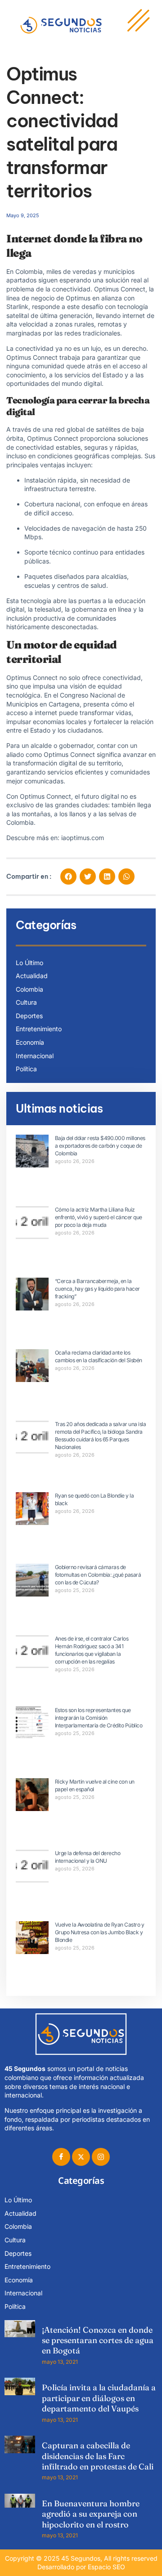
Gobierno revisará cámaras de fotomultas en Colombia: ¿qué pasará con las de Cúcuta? (98, 1575)
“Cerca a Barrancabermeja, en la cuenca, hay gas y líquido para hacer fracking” (97, 1289)
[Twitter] (81, 2157)
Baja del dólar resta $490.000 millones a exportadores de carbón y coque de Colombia (100, 1146)
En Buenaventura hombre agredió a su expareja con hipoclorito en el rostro (91, 2514)
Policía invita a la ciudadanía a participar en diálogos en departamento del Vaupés (99, 2398)
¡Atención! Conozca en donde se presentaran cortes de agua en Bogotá (98, 2340)
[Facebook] (61, 2157)
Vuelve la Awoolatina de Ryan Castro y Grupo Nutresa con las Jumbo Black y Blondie (100, 1932)
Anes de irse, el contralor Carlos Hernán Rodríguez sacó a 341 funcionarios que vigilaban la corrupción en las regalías (92, 1650)
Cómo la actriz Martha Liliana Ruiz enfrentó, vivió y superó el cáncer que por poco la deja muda (99, 1217)
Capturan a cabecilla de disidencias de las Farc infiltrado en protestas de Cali (98, 2456)
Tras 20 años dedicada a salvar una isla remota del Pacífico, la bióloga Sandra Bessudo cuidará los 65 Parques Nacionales (101, 1435)
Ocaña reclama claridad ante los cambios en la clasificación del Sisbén (99, 1356)
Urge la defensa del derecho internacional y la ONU (88, 1857)
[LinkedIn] (101, 2157)
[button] (68, 877)
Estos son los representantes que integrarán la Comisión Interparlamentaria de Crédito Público (99, 1718)
